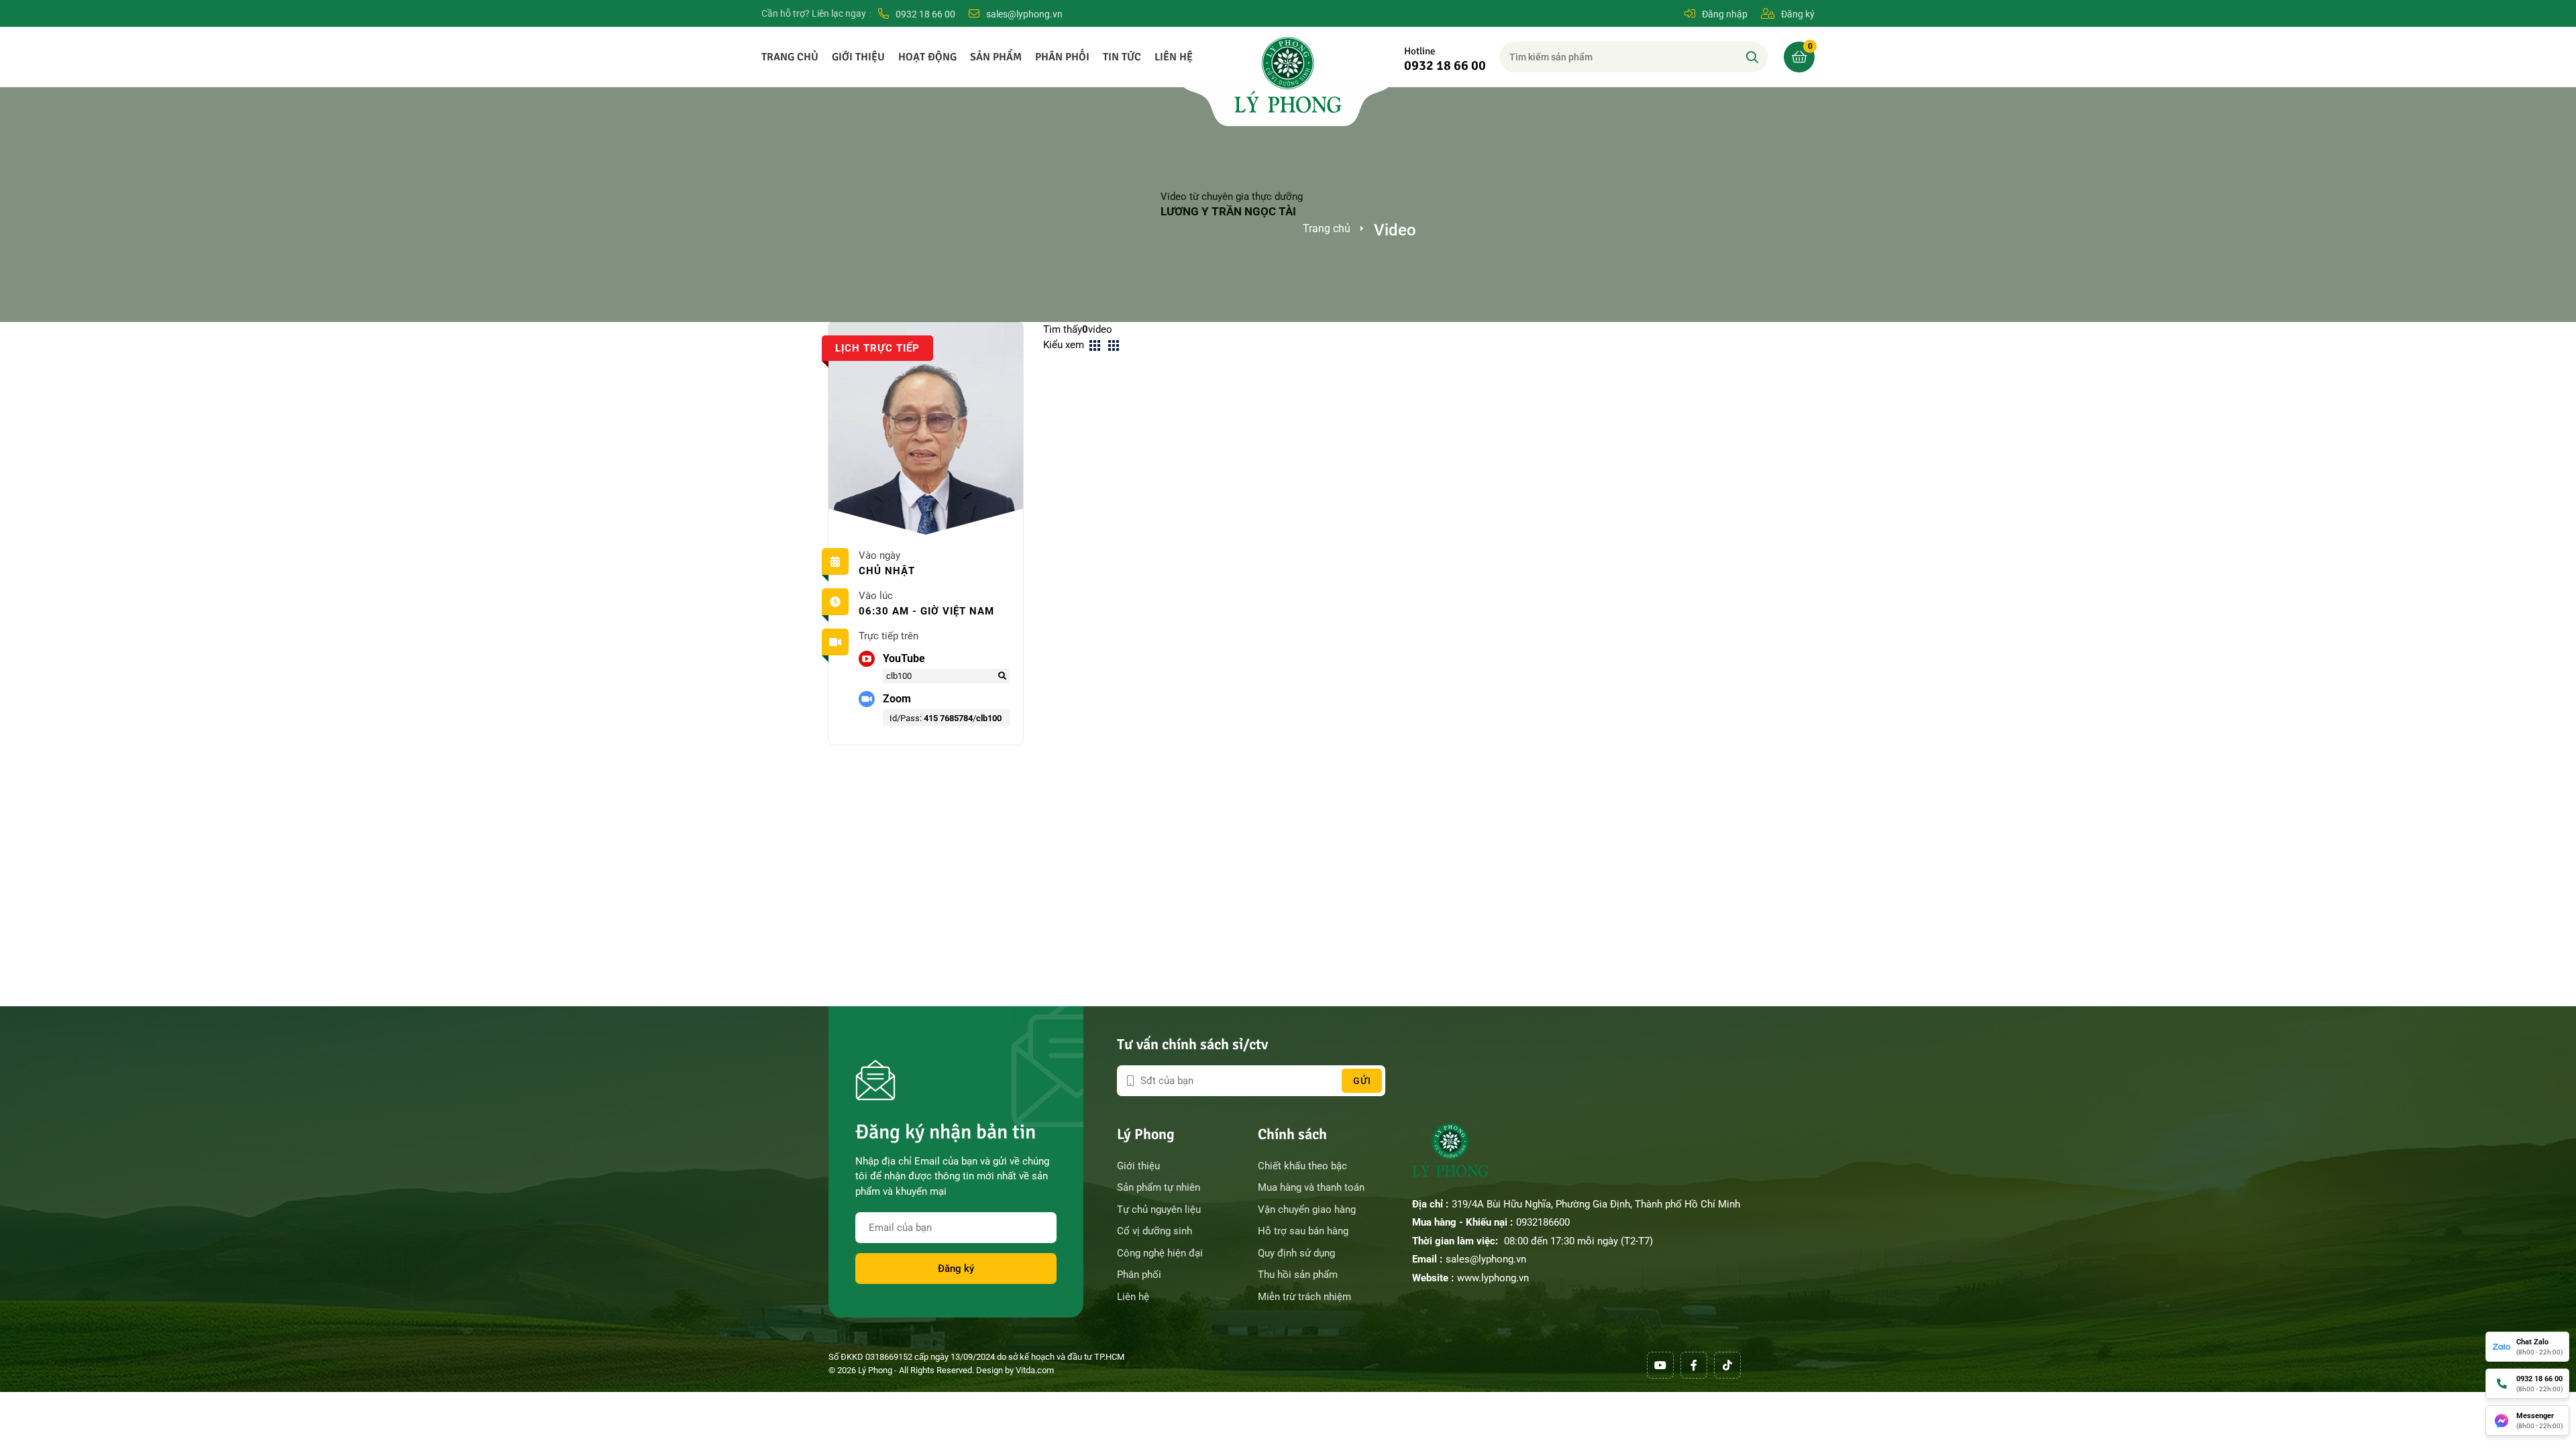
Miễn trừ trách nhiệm (1304, 1297)
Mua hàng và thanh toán (1311, 1187)
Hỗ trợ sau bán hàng (1303, 1231)
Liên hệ (1174, 57)
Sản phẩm (996, 57)
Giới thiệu (858, 57)
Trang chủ (790, 57)
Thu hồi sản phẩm (1298, 1275)
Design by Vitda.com (1015, 1370)
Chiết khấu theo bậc (1302, 1166)
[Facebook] (1694, 1365)
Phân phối (1062, 57)
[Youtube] (1660, 1365)
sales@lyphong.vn (1486, 1259)
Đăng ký (956, 1269)
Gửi (1362, 1081)
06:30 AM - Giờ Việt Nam (926, 611)
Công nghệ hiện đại (1160, 1253)
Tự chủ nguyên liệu (1159, 1210)
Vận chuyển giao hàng (1307, 1210)
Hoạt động (927, 57)
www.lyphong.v (1490, 1278)
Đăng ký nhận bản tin (946, 1132)
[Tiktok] (1727, 1365)
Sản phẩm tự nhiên (1159, 1187)
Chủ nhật (887, 571)
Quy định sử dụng (1296, 1253)
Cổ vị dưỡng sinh (1155, 1231)
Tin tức (1122, 57)
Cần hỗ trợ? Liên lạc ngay (814, 13)
